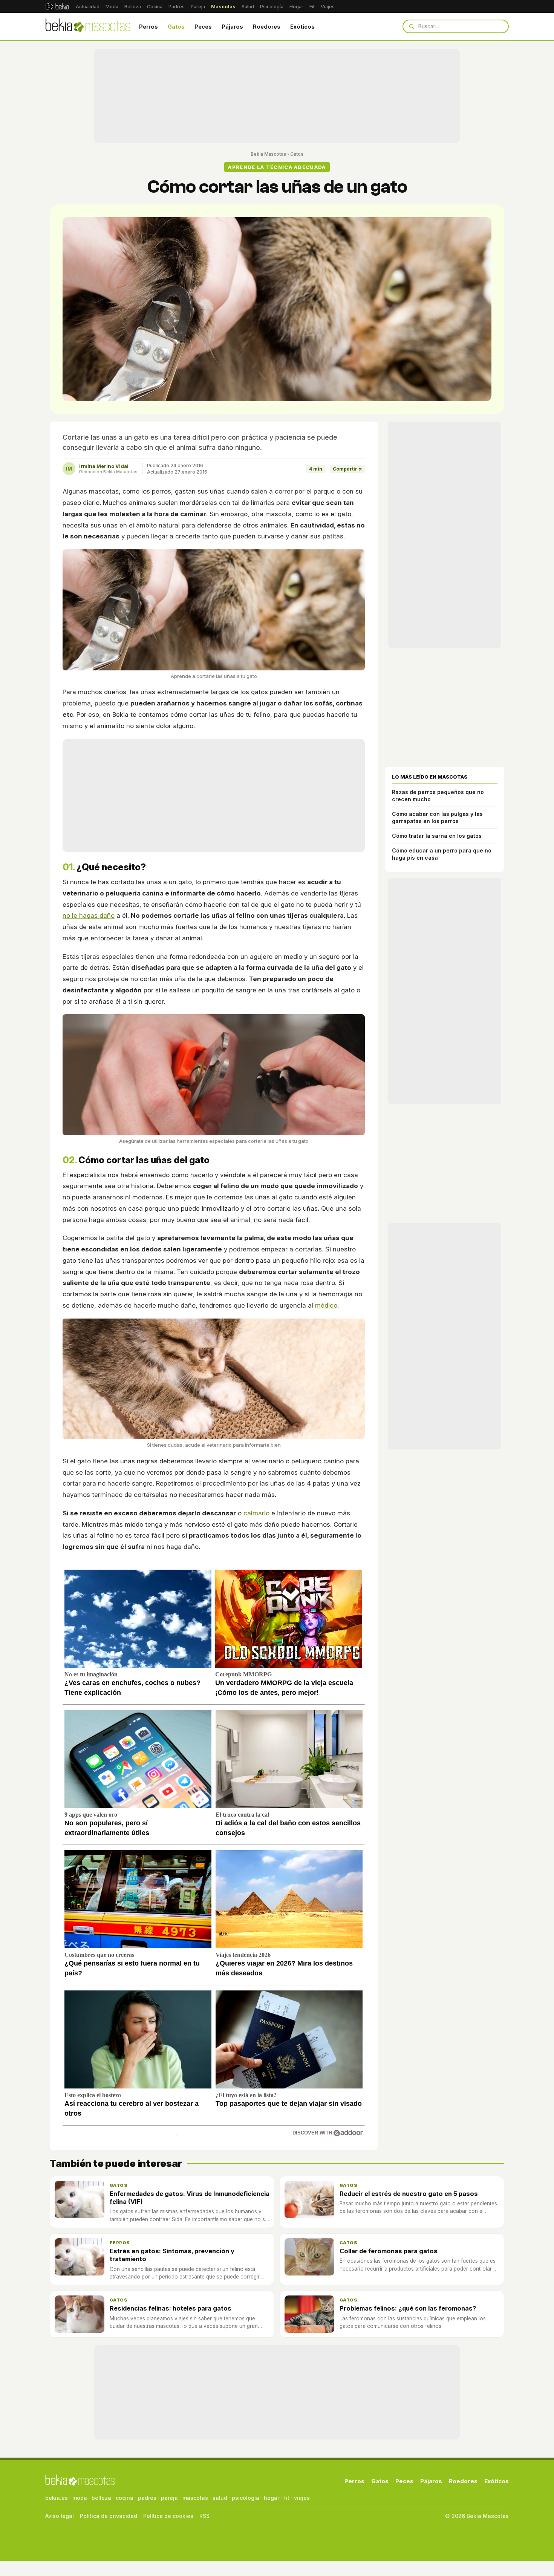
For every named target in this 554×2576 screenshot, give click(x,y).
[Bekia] (57, 6)
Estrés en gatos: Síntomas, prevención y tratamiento (172, 2255)
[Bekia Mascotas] (88, 26)
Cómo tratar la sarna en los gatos (437, 836)
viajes (302, 2498)
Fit (312, 7)
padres (147, 2498)
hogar (272, 2498)
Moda (112, 7)
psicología (246, 2498)
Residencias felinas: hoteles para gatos (171, 2308)
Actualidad (88, 7)
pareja (169, 2498)
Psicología (272, 7)
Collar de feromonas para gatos (389, 2251)
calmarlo (256, 1513)
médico (326, 1305)
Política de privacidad (109, 2516)
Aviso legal (60, 2516)
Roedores (267, 27)
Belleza (133, 7)
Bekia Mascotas (268, 154)
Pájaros (232, 27)
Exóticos (302, 27)
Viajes (328, 7)
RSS (204, 2516)
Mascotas (223, 7)
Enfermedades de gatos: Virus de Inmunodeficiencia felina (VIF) (190, 2198)
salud (220, 2498)
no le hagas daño (89, 915)
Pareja (198, 7)
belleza (101, 2498)
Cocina (155, 7)
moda (80, 2498)
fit (287, 2498)
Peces (203, 27)
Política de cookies (168, 2516)
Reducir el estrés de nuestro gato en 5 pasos (409, 2194)
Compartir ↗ (347, 469)
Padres (177, 7)
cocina (125, 2498)
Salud (248, 7)
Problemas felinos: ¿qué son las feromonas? (408, 2308)
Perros (148, 27)
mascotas (195, 2498)
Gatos (176, 27)
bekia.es (57, 2498)
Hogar (296, 7)
